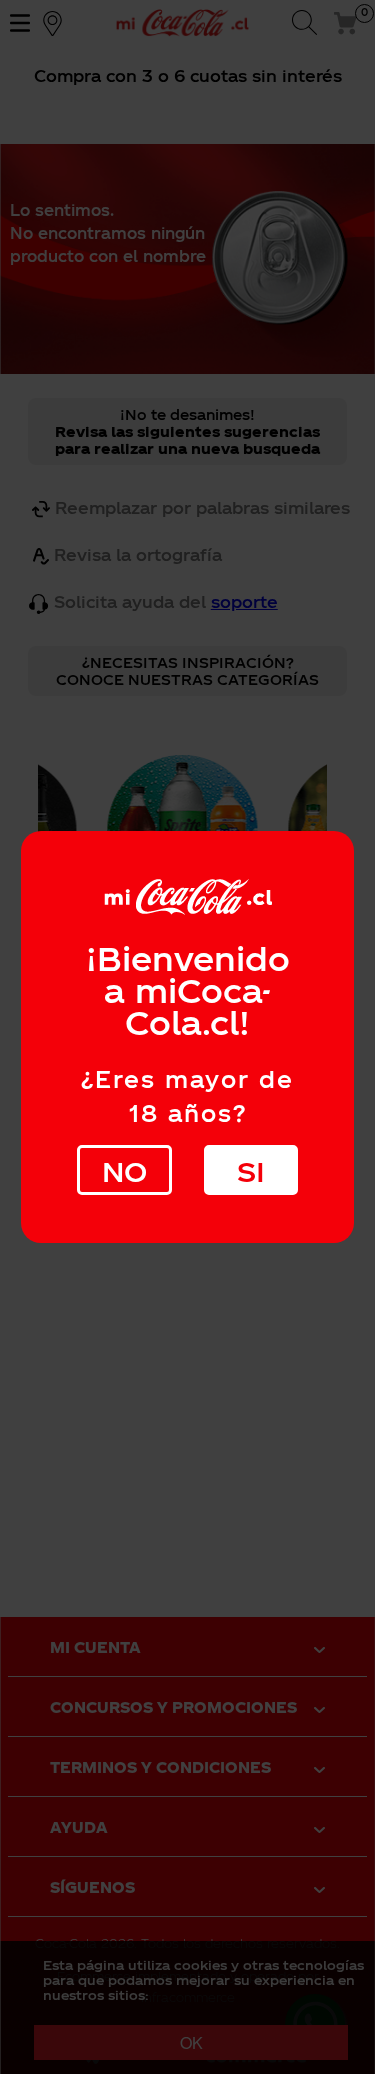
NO (124, 1170)
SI (251, 1170)
